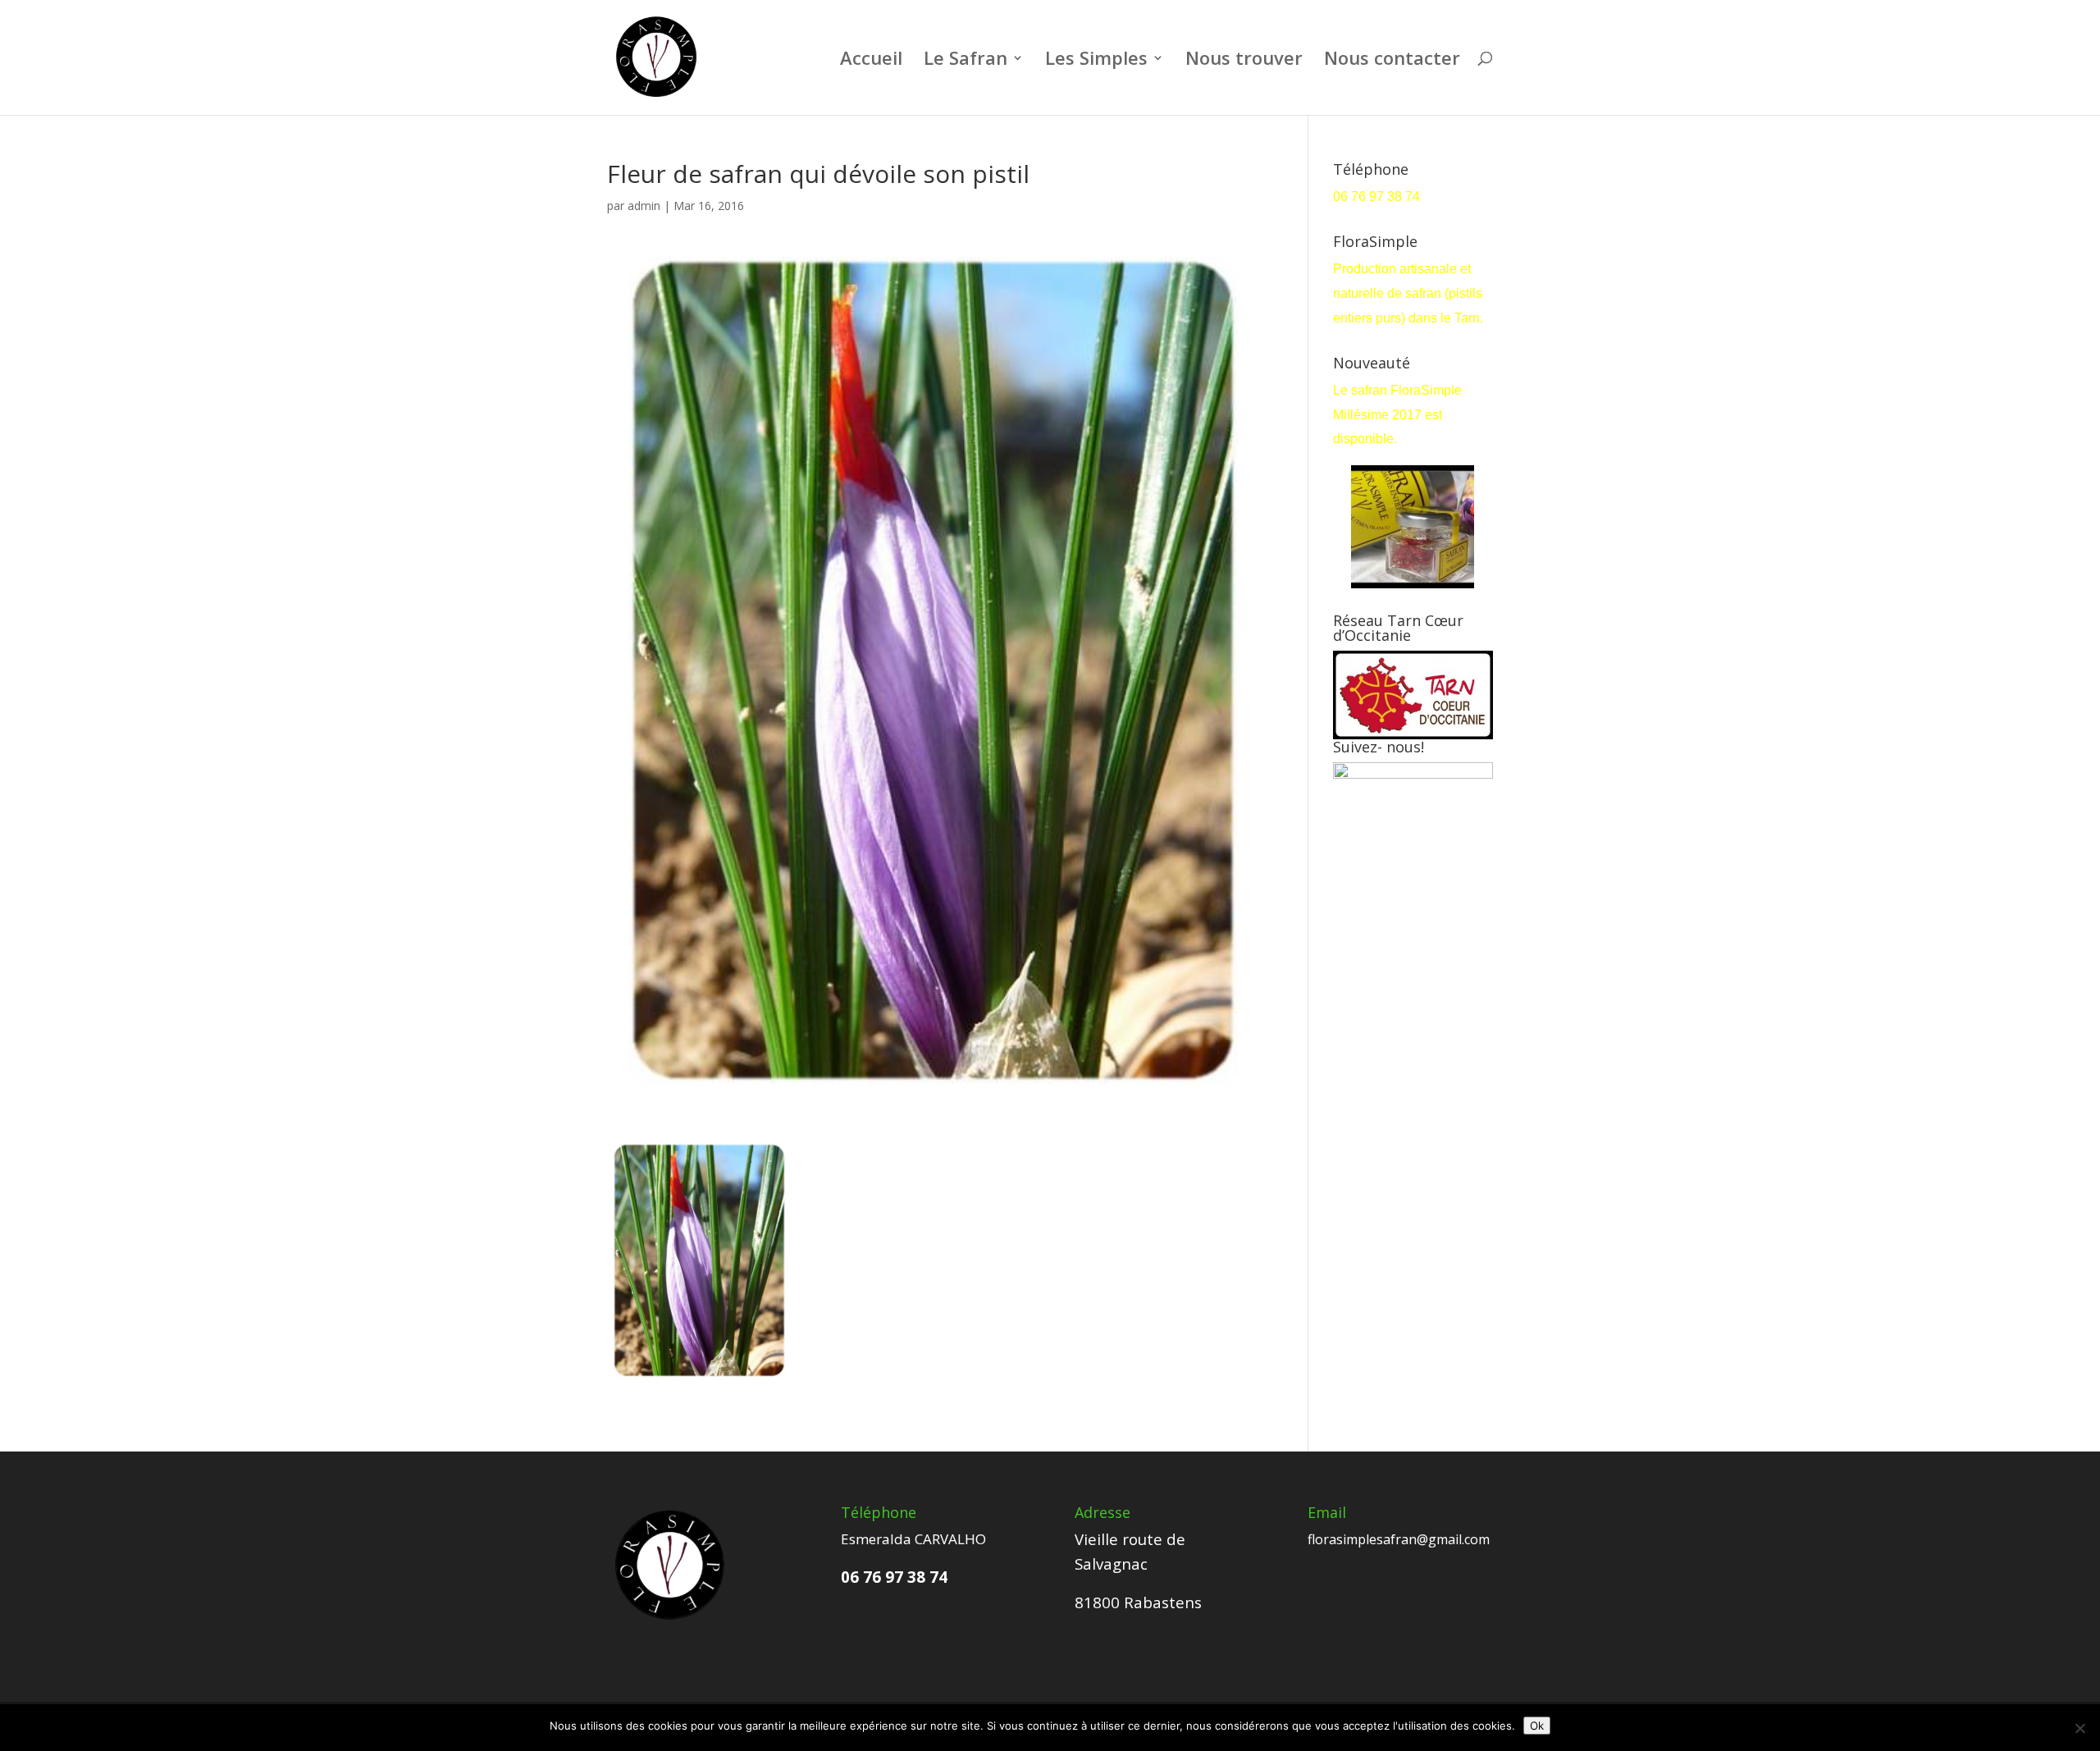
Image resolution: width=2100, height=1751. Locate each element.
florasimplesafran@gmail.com (1399, 1539)
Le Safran (966, 61)
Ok (1537, 1726)
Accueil (871, 61)
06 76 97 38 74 (1378, 197)
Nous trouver (1244, 61)
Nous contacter (1392, 61)
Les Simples (1096, 61)
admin (644, 206)
